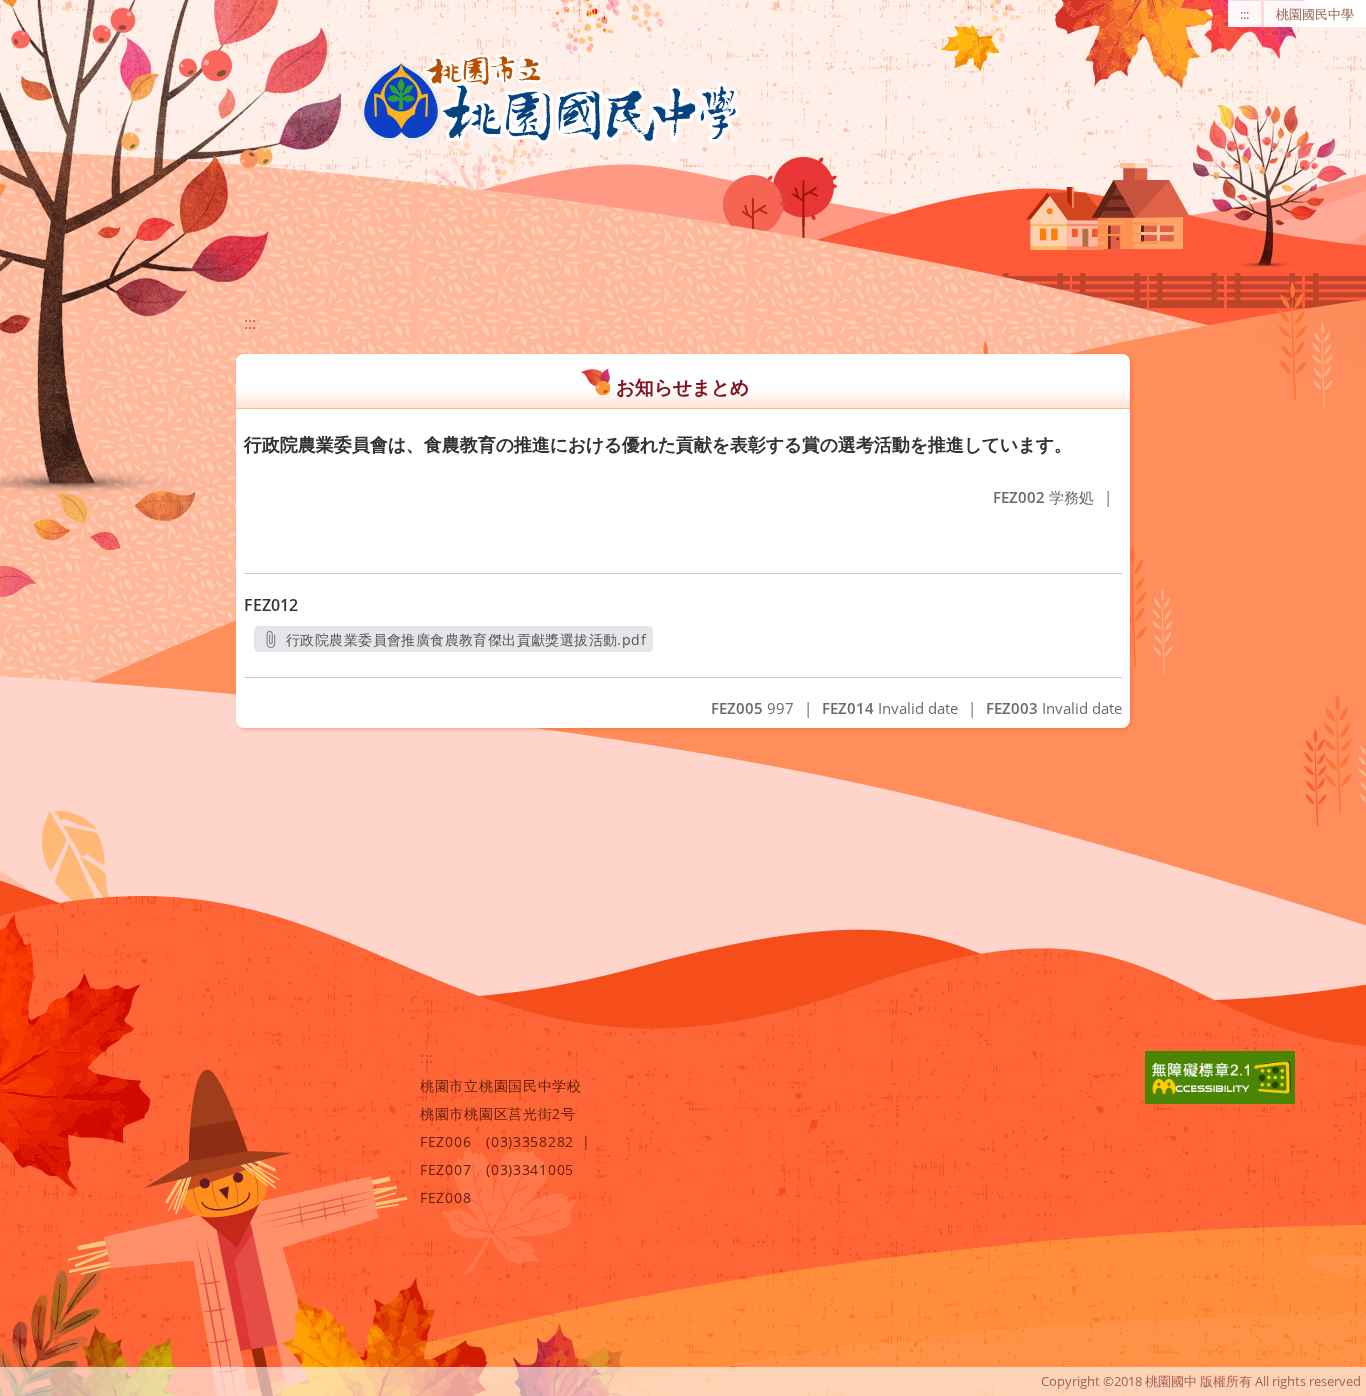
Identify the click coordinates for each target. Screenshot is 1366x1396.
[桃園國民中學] (550, 100)
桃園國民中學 (1315, 14)
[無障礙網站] (1220, 1098)
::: (1244, 14)
